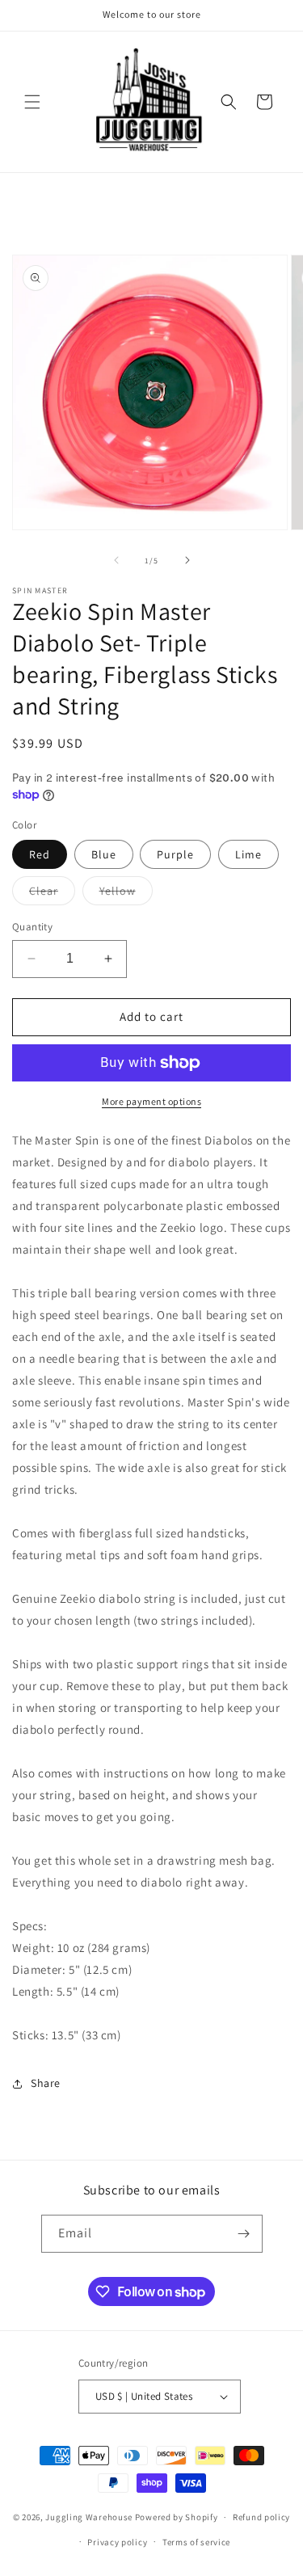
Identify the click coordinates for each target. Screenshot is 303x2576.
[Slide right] (187, 560)
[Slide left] (116, 560)
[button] (32, 102)
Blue (104, 854)
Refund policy (261, 2517)
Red (40, 854)
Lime (248, 854)
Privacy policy (117, 2542)
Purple (175, 854)
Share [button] (46, 2083)
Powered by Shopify (177, 2517)
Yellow (126, 894)
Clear (52, 894)
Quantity (32, 927)
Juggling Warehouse (89, 2517)
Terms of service (196, 2542)
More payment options (151, 1101)
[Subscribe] (244, 2234)
